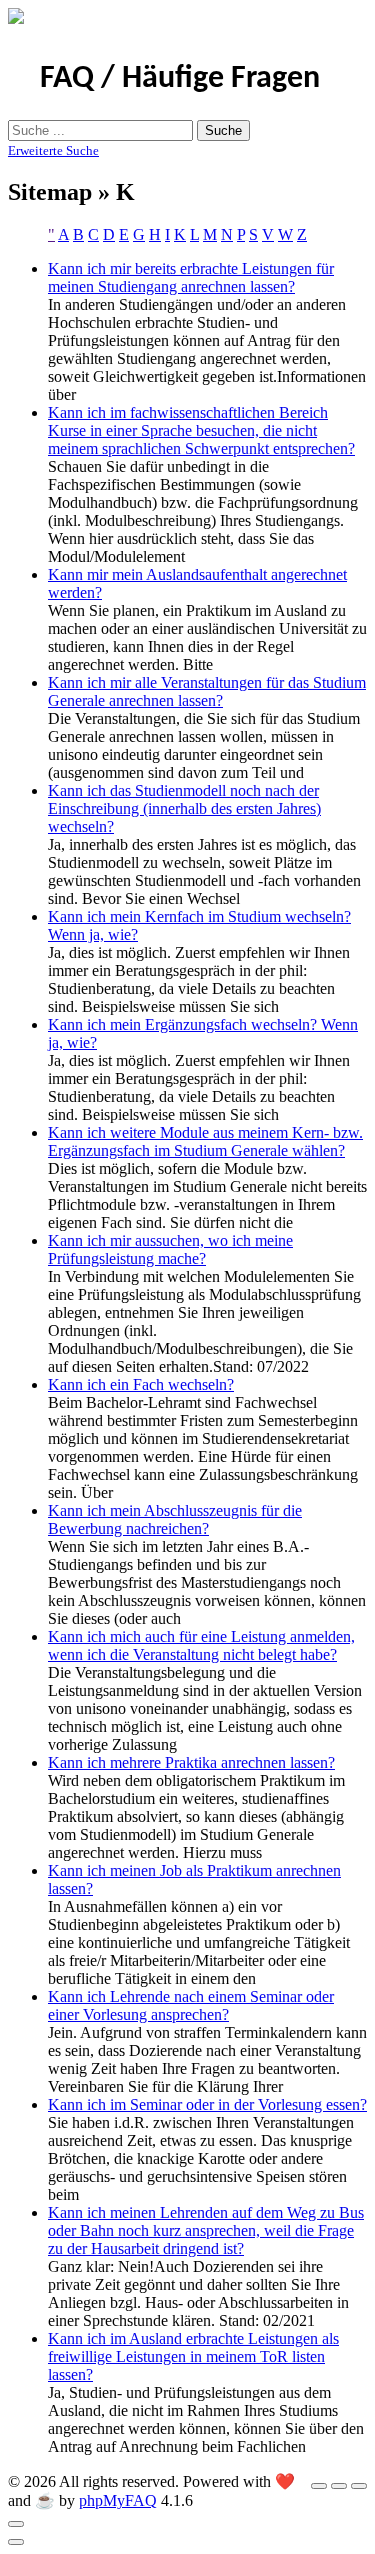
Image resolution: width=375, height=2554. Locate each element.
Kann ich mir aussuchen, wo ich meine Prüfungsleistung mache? (170, 1249)
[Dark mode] (339, 2486)
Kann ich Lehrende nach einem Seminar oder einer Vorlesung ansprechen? (191, 2005)
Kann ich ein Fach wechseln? (141, 1384)
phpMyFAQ (118, 2500)
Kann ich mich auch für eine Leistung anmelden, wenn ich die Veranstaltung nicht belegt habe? (201, 1645)
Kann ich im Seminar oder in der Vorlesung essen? (207, 2104)
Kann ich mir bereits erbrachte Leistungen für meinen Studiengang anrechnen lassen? (191, 277)
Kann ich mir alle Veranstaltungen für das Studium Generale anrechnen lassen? (207, 691)
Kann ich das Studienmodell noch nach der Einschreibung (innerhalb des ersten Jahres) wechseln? (184, 808)
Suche (223, 130)
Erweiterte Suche (53, 150)
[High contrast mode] (359, 2486)
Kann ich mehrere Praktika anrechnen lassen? (191, 1762)
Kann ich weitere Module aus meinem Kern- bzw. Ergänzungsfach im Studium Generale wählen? (205, 1141)
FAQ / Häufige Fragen (180, 79)
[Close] (16, 2524)
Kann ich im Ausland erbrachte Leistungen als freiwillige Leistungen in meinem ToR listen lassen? (193, 2356)
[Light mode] (319, 2486)
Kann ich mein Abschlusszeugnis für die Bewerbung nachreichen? (175, 1519)
